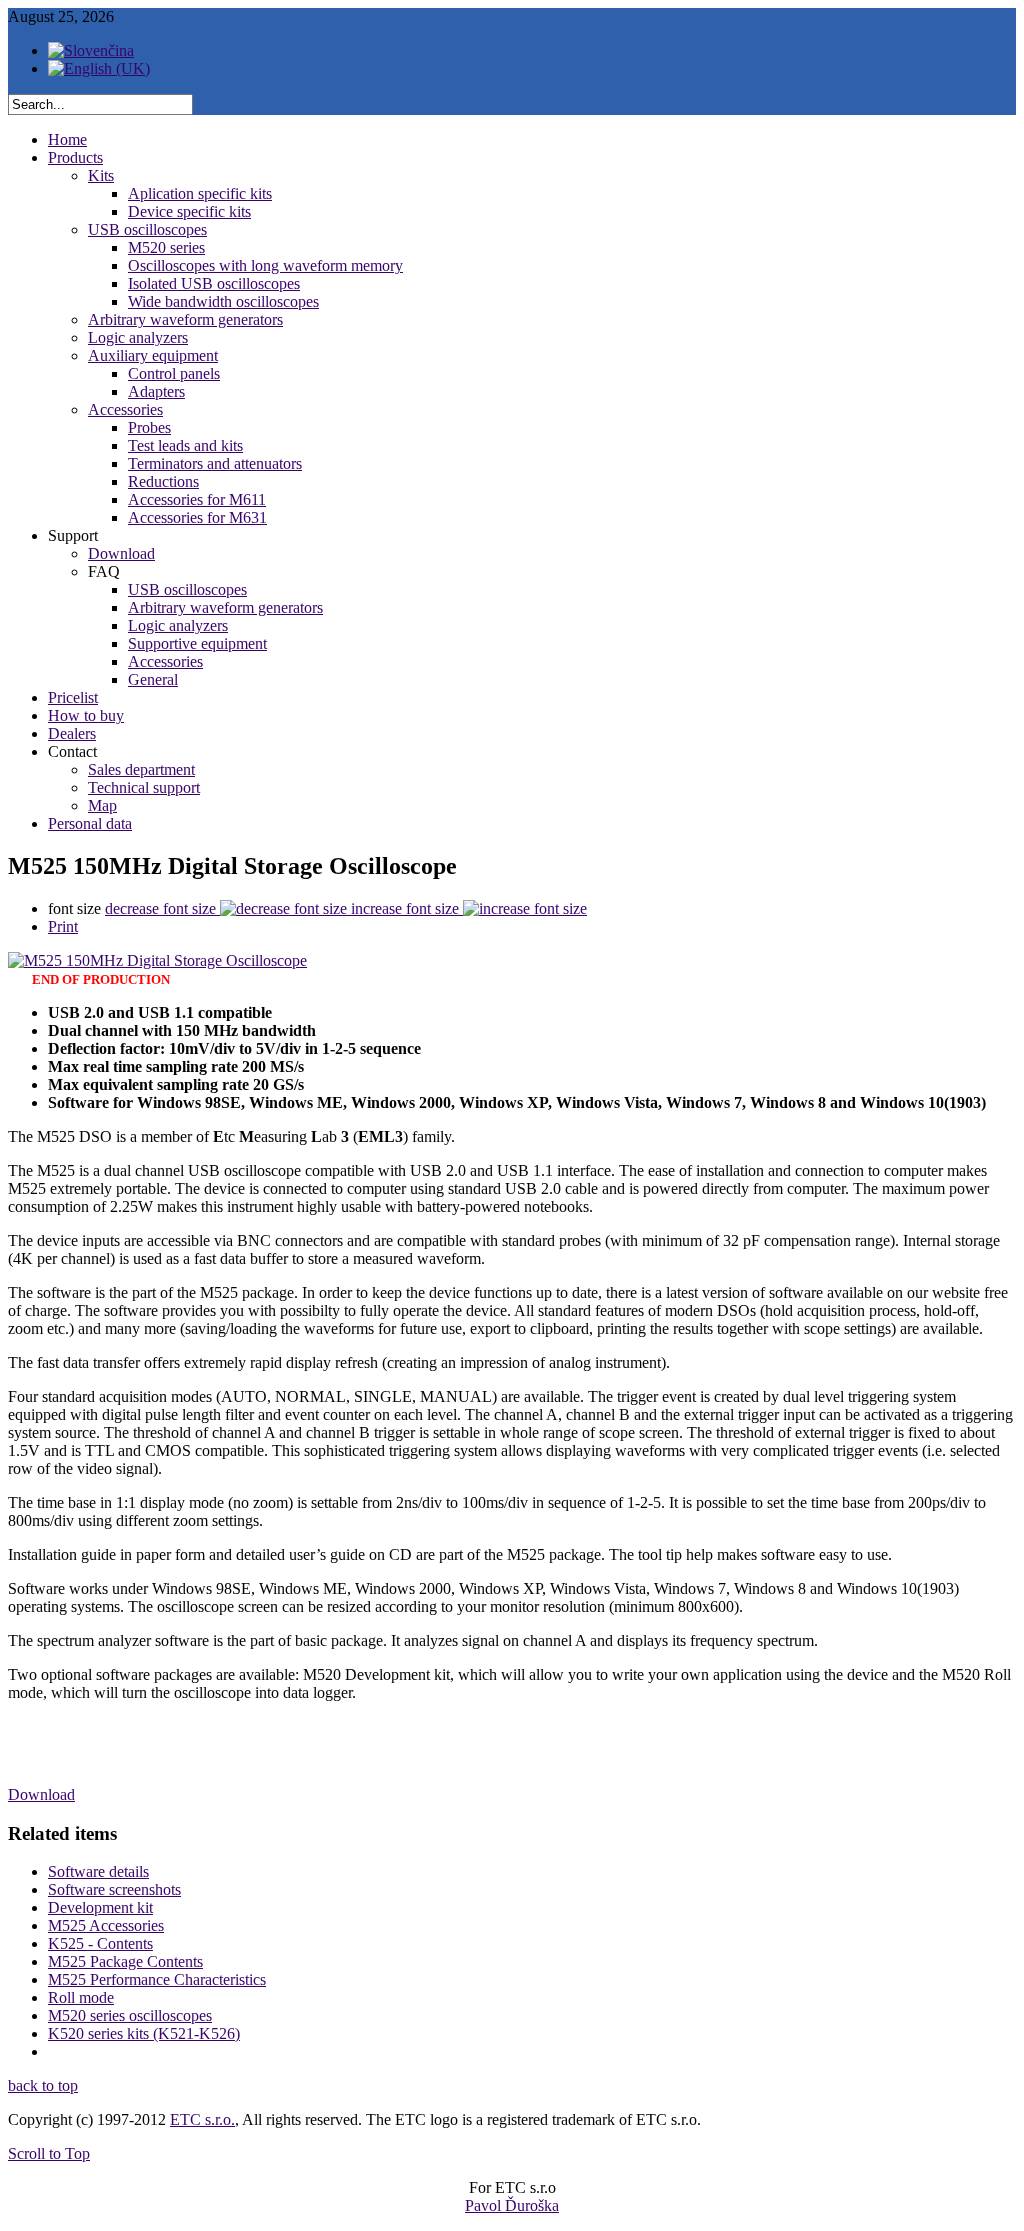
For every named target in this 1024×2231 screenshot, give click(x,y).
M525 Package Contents (125, 1961)
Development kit (100, 1907)
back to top (43, 2085)
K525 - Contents (100, 1943)
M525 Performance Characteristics (157, 1979)
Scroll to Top (49, 2153)
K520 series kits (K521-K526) (144, 2033)
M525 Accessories (106, 1925)
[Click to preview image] (157, 960)
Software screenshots (114, 1889)
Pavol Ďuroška (512, 2205)
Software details (98, 1871)
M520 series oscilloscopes (130, 2015)
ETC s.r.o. (202, 2119)
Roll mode (81, 1997)
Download (41, 1794)
